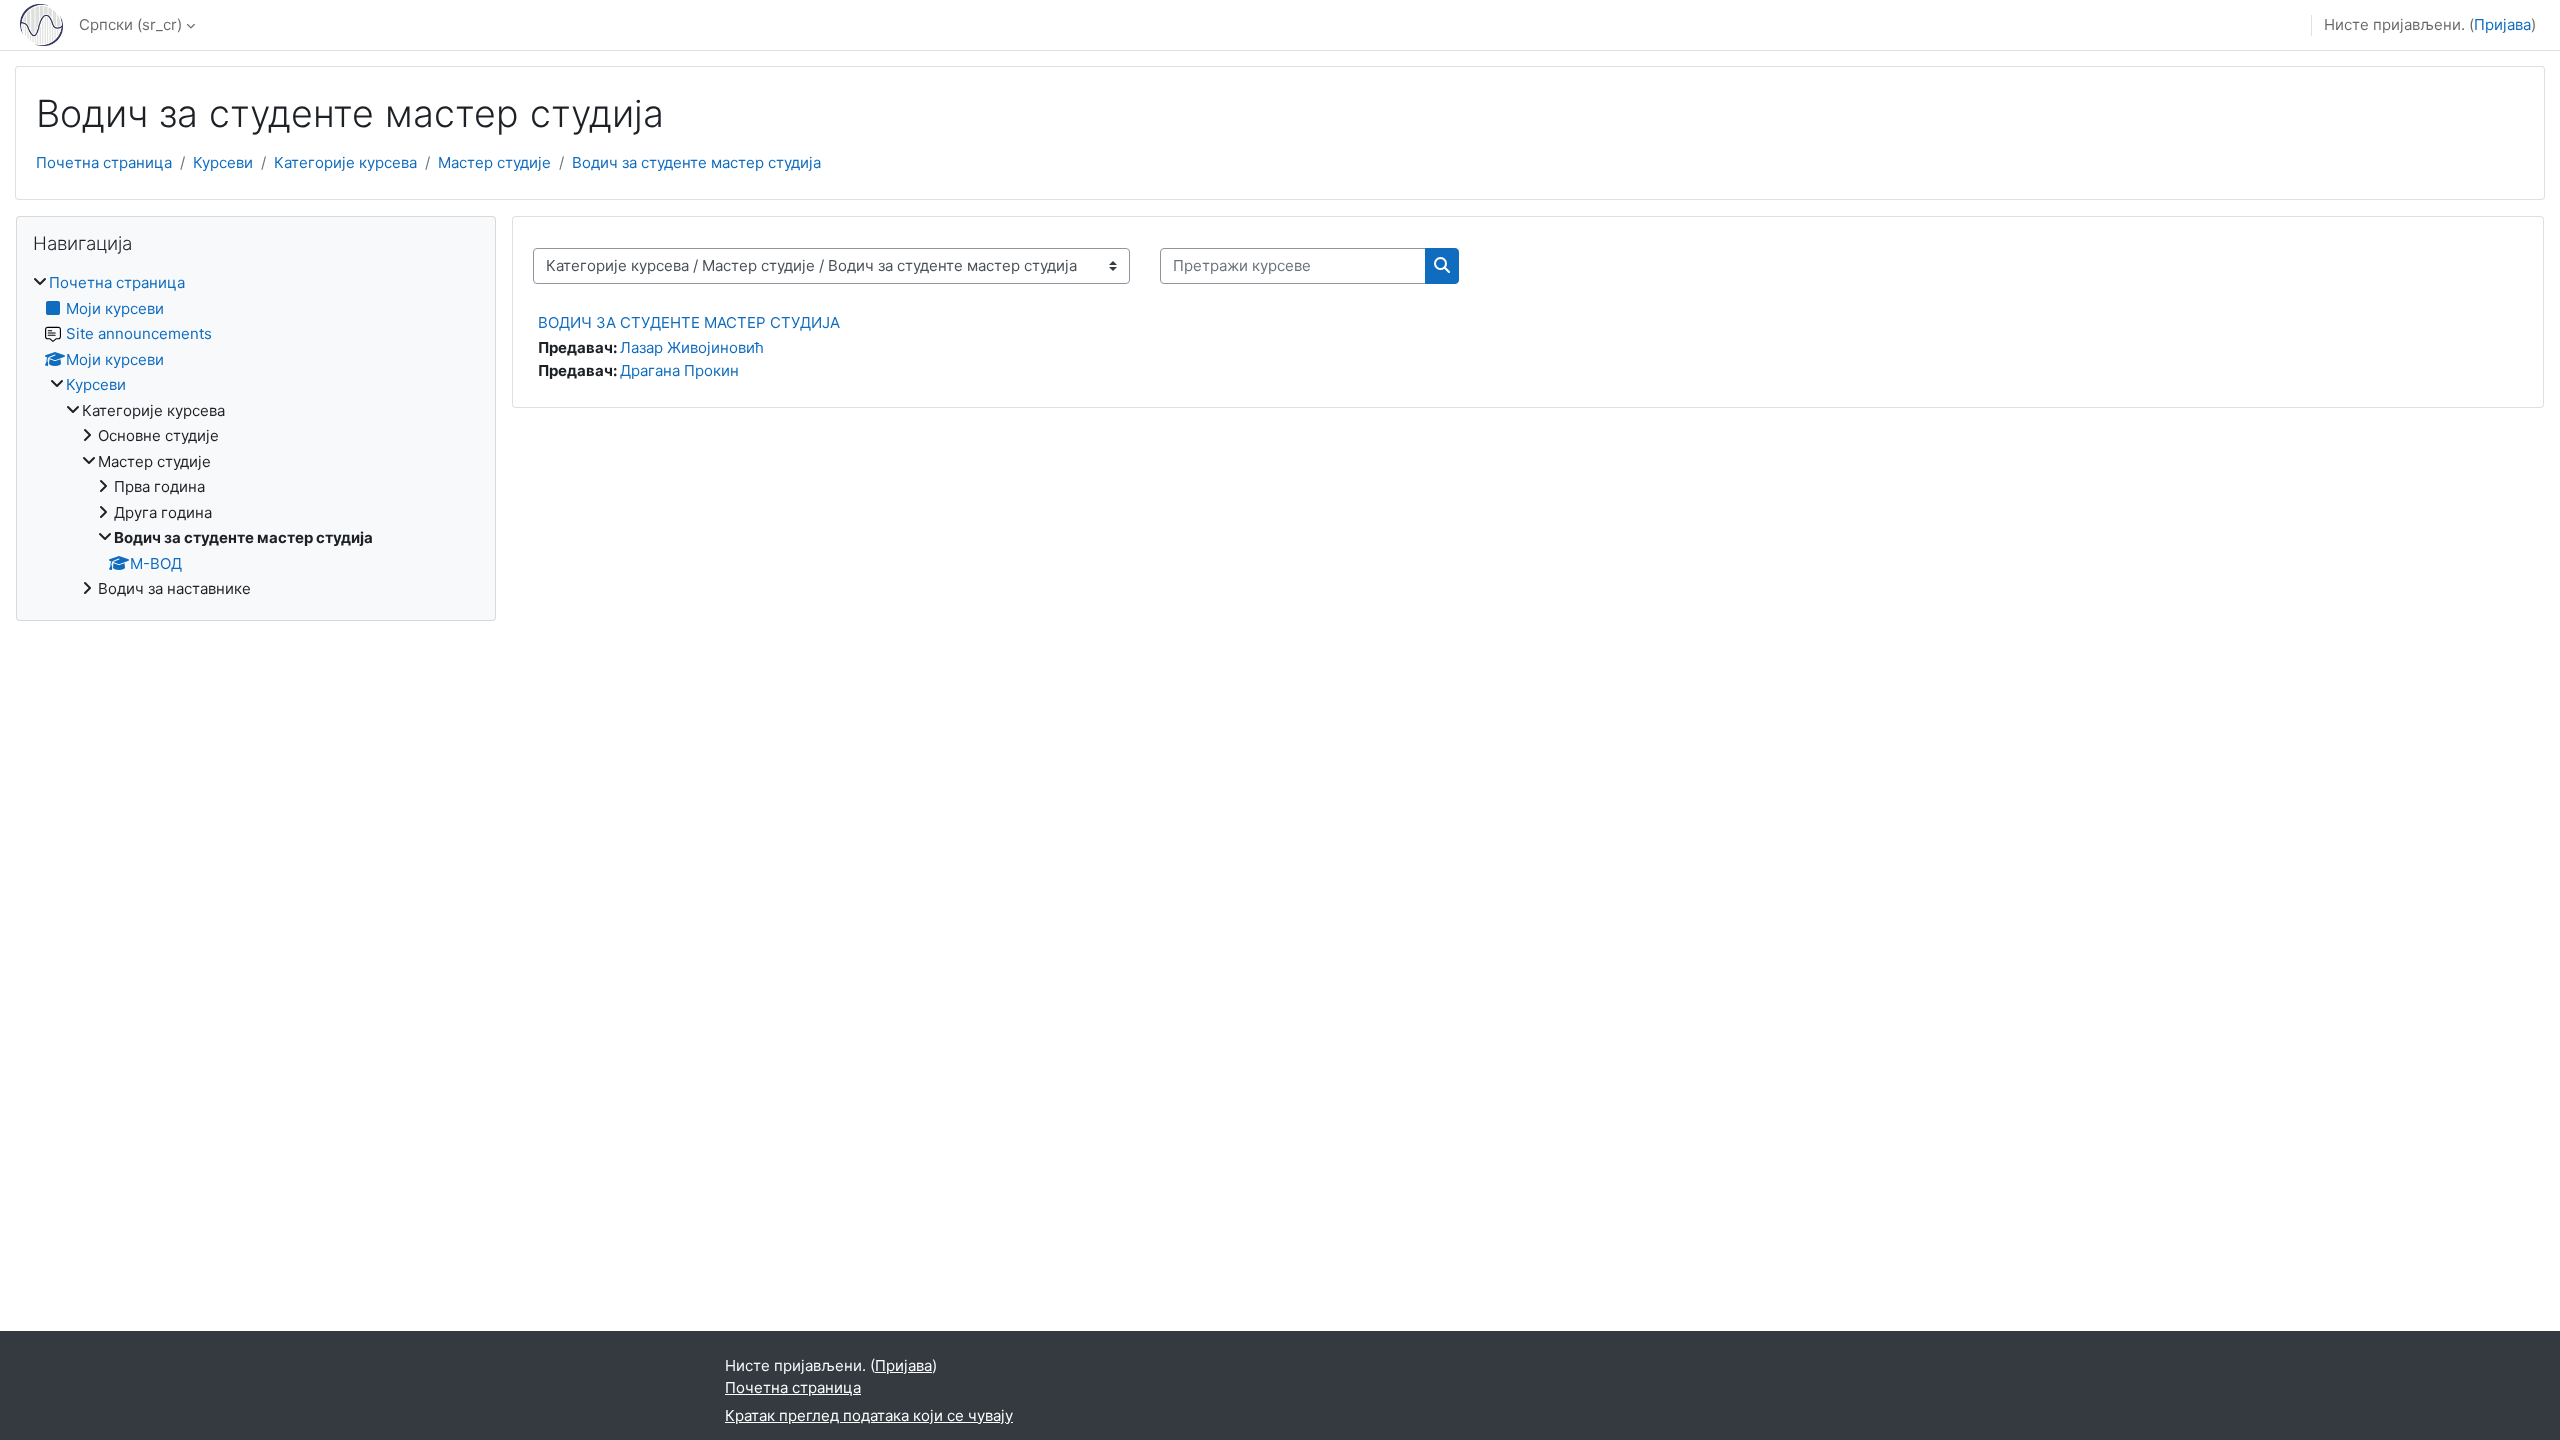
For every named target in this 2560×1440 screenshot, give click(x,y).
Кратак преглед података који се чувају (869, 1415)
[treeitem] (256, 436)
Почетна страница (104, 162)
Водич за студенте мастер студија (696, 162)
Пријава (2502, 24)
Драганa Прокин (679, 370)
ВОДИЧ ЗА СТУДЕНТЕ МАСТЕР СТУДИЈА (689, 322)
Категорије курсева (345, 162)
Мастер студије (494, 162)
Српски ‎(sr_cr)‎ (130, 24)
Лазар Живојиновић (692, 347)
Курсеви (223, 162)
